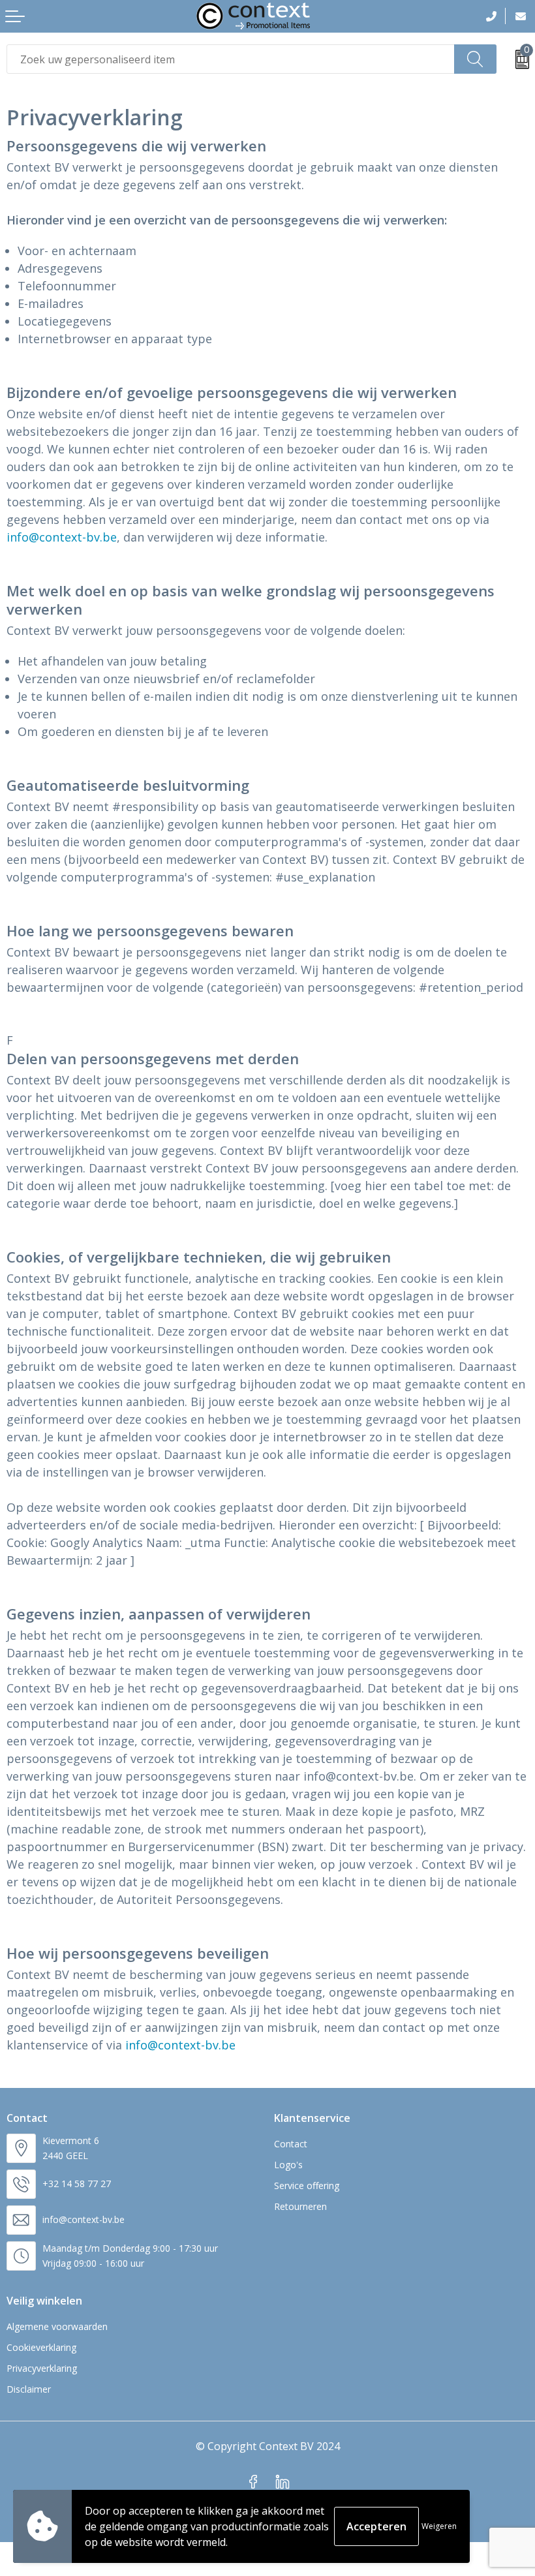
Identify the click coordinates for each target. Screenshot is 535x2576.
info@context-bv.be (62, 537)
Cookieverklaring (41, 2347)
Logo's (288, 2165)
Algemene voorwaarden (57, 2326)
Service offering (307, 2185)
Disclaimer (29, 2389)
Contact (291, 2144)
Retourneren (300, 2206)
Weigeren (439, 2526)
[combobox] (231, 59)
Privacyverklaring (42, 2368)
